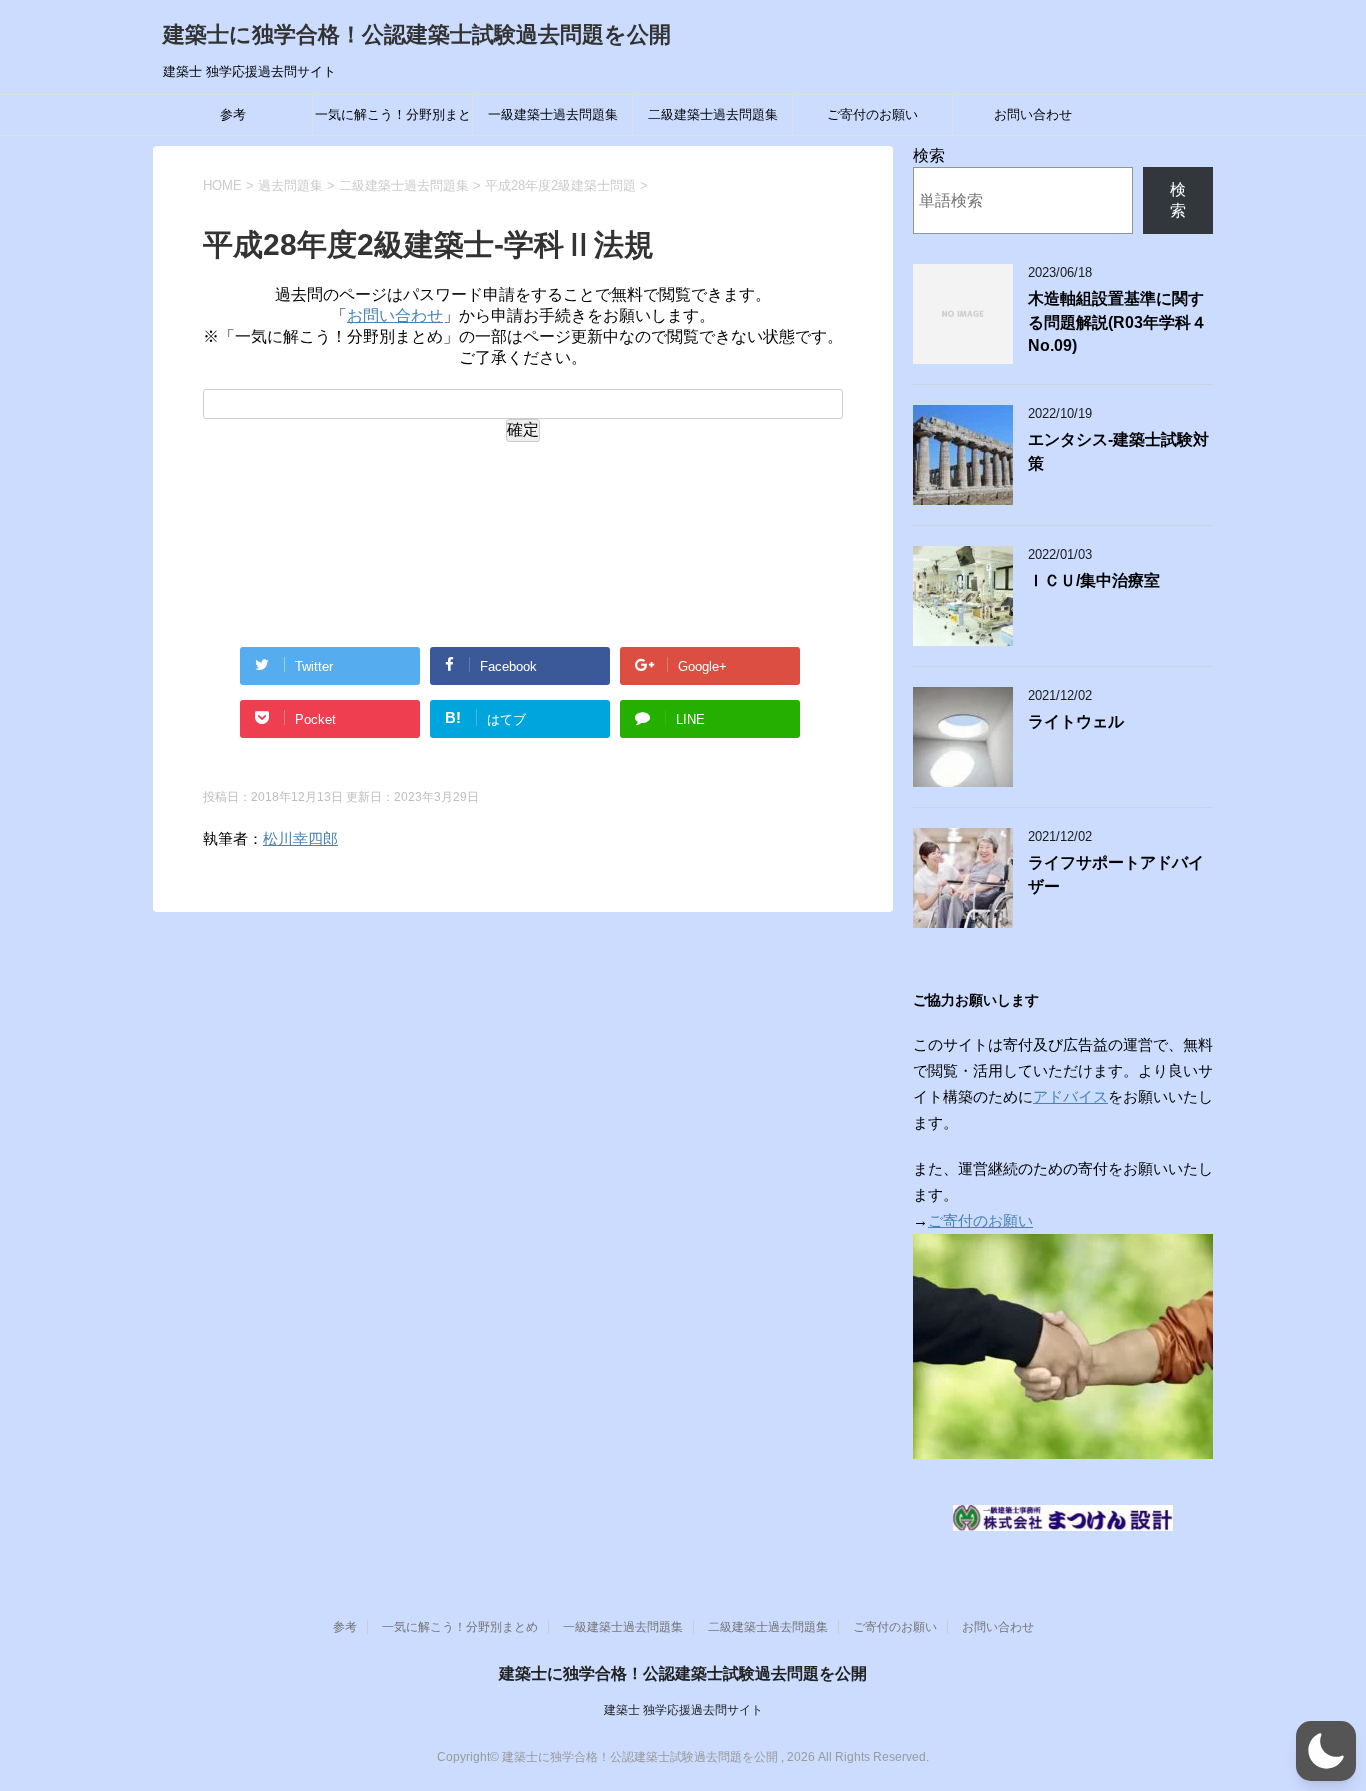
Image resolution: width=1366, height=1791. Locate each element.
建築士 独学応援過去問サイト (683, 1710)
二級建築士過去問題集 (713, 114)
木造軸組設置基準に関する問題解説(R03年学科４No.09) (1117, 322)
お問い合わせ (1033, 114)
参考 (233, 114)
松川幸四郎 (300, 838)
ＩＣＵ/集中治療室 (1094, 580)
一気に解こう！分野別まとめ (393, 121)
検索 (929, 155)
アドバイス (1070, 1096)
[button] (1326, 1751)
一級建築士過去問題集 (553, 114)
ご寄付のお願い (872, 114)
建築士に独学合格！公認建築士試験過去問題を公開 (417, 34)
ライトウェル (1076, 721)
